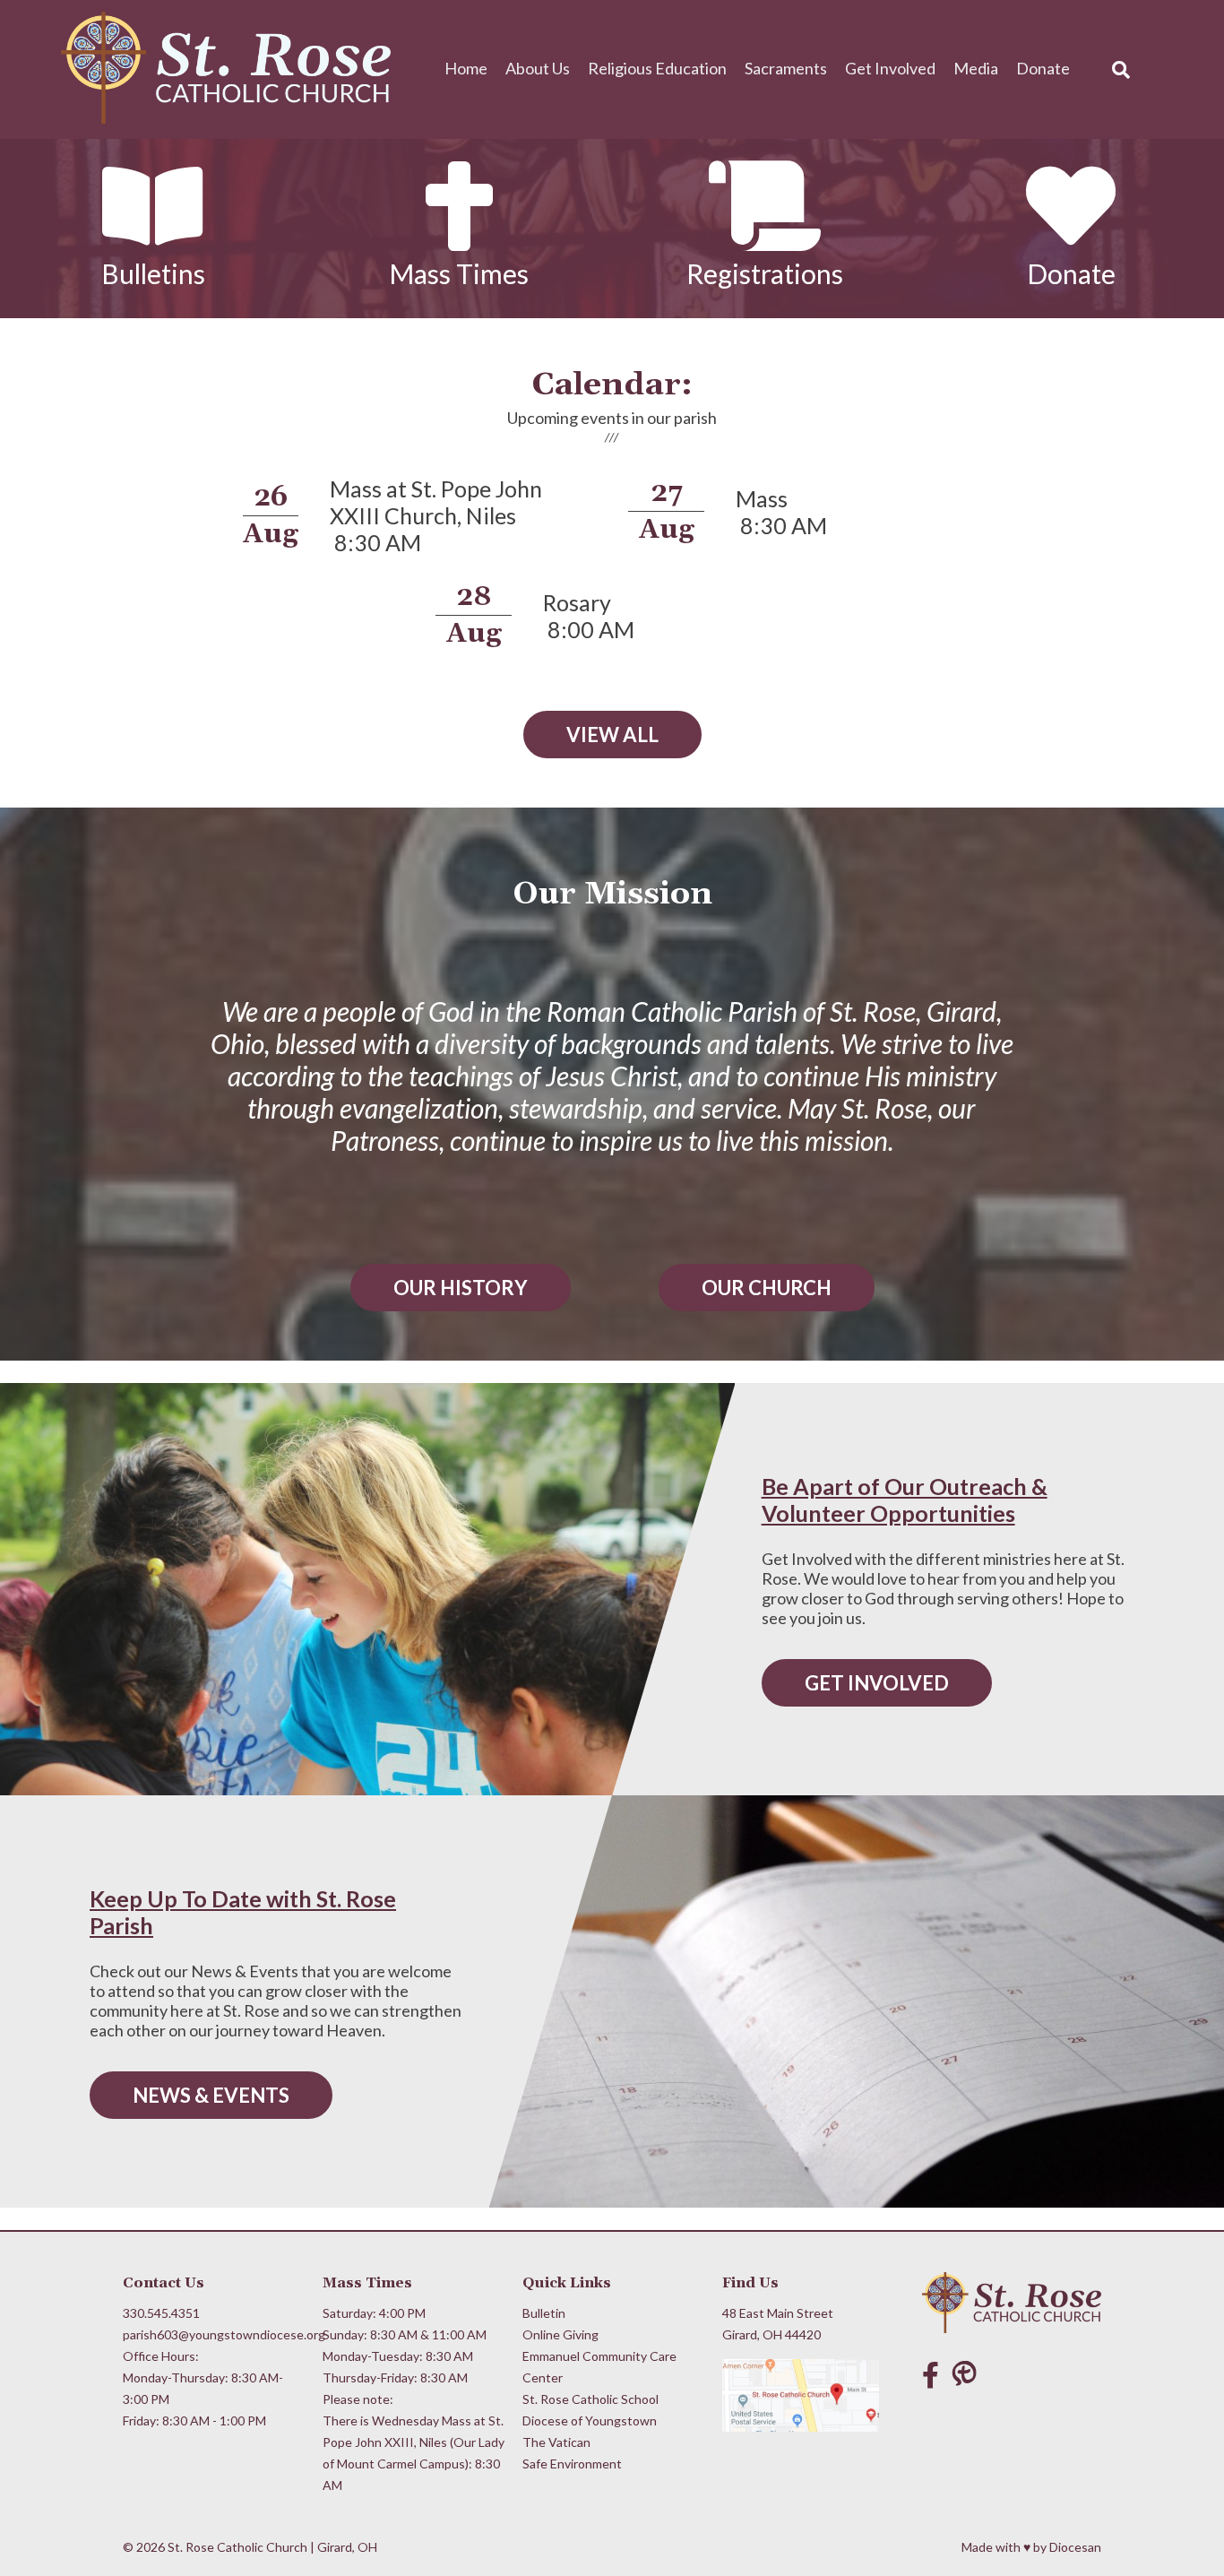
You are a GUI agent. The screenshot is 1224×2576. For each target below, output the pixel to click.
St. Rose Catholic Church (237, 2547)
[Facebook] (931, 2374)
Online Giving (560, 2334)
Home (466, 68)
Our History (461, 1288)
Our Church (767, 1288)
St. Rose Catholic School (590, 2399)
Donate (1043, 68)
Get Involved (890, 68)
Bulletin (544, 2313)
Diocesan (1075, 2547)
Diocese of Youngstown (590, 2420)
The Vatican (556, 2442)
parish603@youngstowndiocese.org (216, 2334)
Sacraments (786, 68)
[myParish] (969, 2374)
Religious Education (657, 68)
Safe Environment (572, 2464)
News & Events (211, 2095)
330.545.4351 (161, 2313)
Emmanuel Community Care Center (599, 2367)
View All (612, 735)
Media (976, 68)
